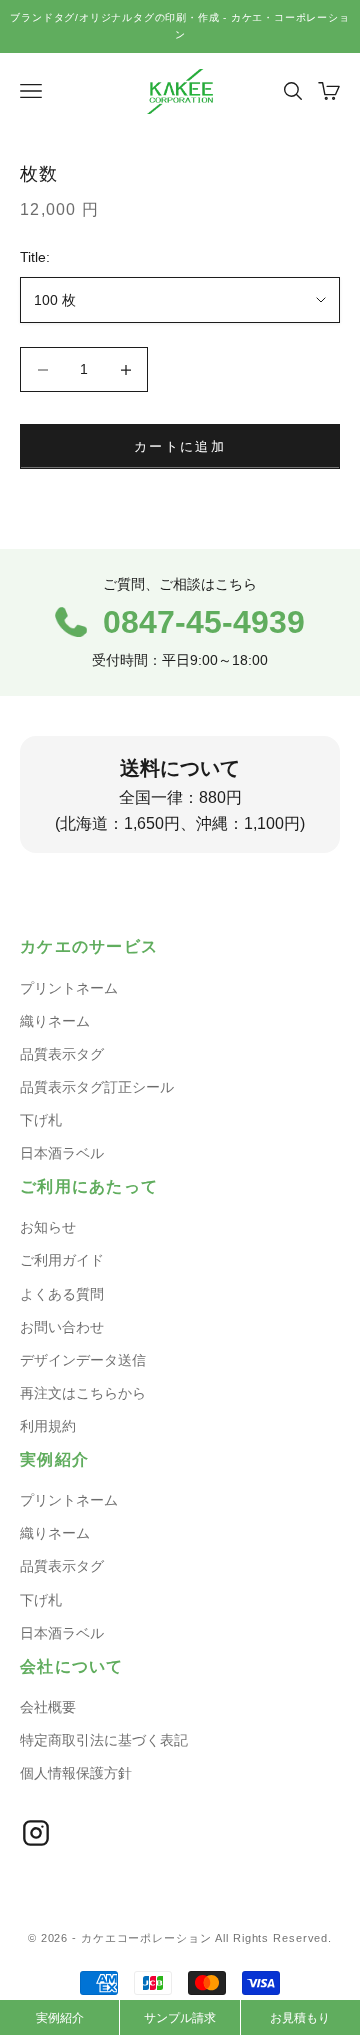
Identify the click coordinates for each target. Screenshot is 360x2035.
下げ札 (41, 1120)
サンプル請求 (180, 2018)
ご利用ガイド (62, 1260)
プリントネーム (69, 988)
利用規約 (48, 1426)
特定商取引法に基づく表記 (104, 1740)
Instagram (36, 1833)
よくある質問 (62, 1294)
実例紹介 (60, 2018)
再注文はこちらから (83, 1393)
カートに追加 (180, 446)
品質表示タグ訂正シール (97, 1087)
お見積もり (300, 2018)
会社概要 (48, 1707)
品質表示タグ (62, 1054)
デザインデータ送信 (83, 1360)
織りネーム (55, 1021)
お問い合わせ (62, 1327)
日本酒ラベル (62, 1153)
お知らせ (48, 1227)
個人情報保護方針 (76, 1773)
